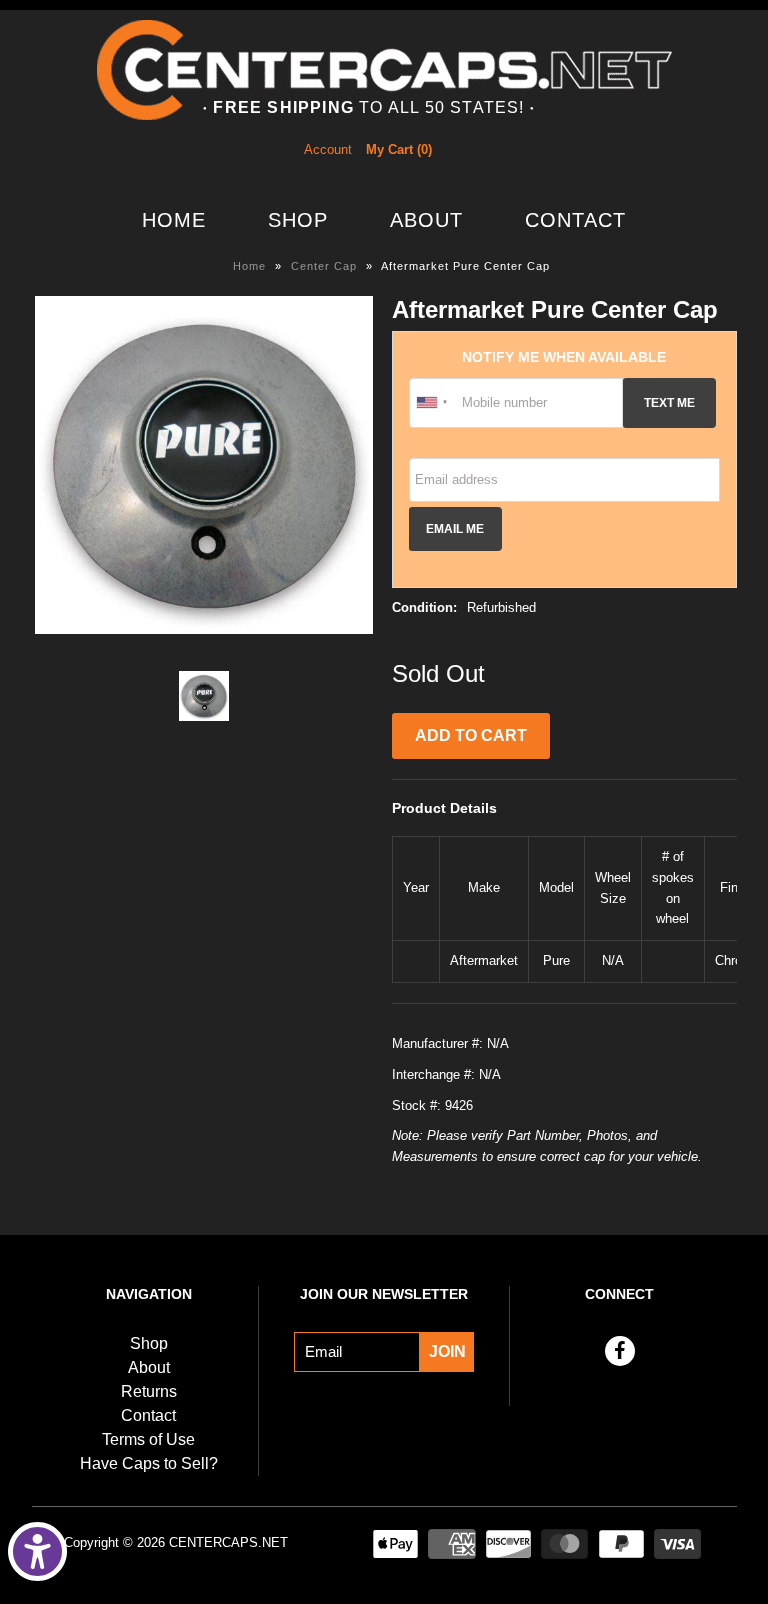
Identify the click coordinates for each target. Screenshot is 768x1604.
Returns (149, 1391)
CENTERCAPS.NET (228, 1542)
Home (174, 220)
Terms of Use (148, 1439)
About (426, 220)
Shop (298, 220)
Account (328, 149)
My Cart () (399, 149)
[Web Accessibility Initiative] (37, 1551)
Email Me (455, 528)
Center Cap (324, 266)
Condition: (424, 607)
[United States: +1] (433, 403)
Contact (575, 220)
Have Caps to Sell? (149, 1463)
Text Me (669, 402)
